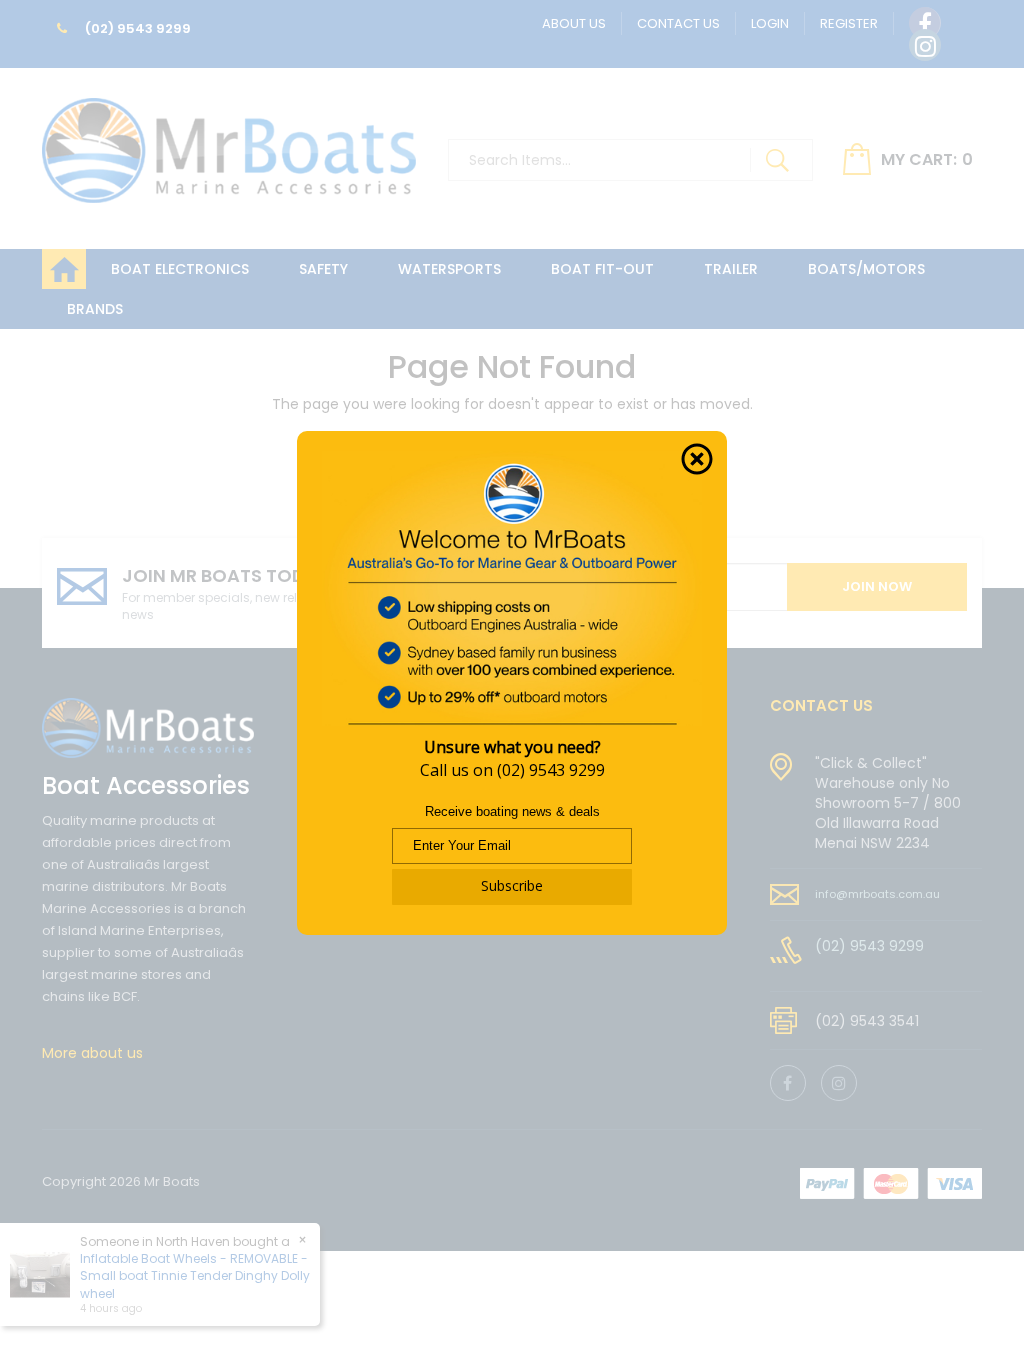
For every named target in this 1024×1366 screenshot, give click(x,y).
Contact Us (678, 23)
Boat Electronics (180, 269)
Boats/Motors (866, 269)
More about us (92, 1053)
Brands (95, 309)
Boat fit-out (602, 269)
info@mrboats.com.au (877, 894)
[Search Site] (777, 160)
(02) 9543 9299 (136, 28)
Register (849, 23)
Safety (323, 269)
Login (770, 23)
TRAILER (731, 269)
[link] (925, 23)
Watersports (449, 269)
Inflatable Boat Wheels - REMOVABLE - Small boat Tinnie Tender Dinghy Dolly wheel (195, 1275)
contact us (821, 705)
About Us (574, 23)
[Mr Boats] (229, 142)
